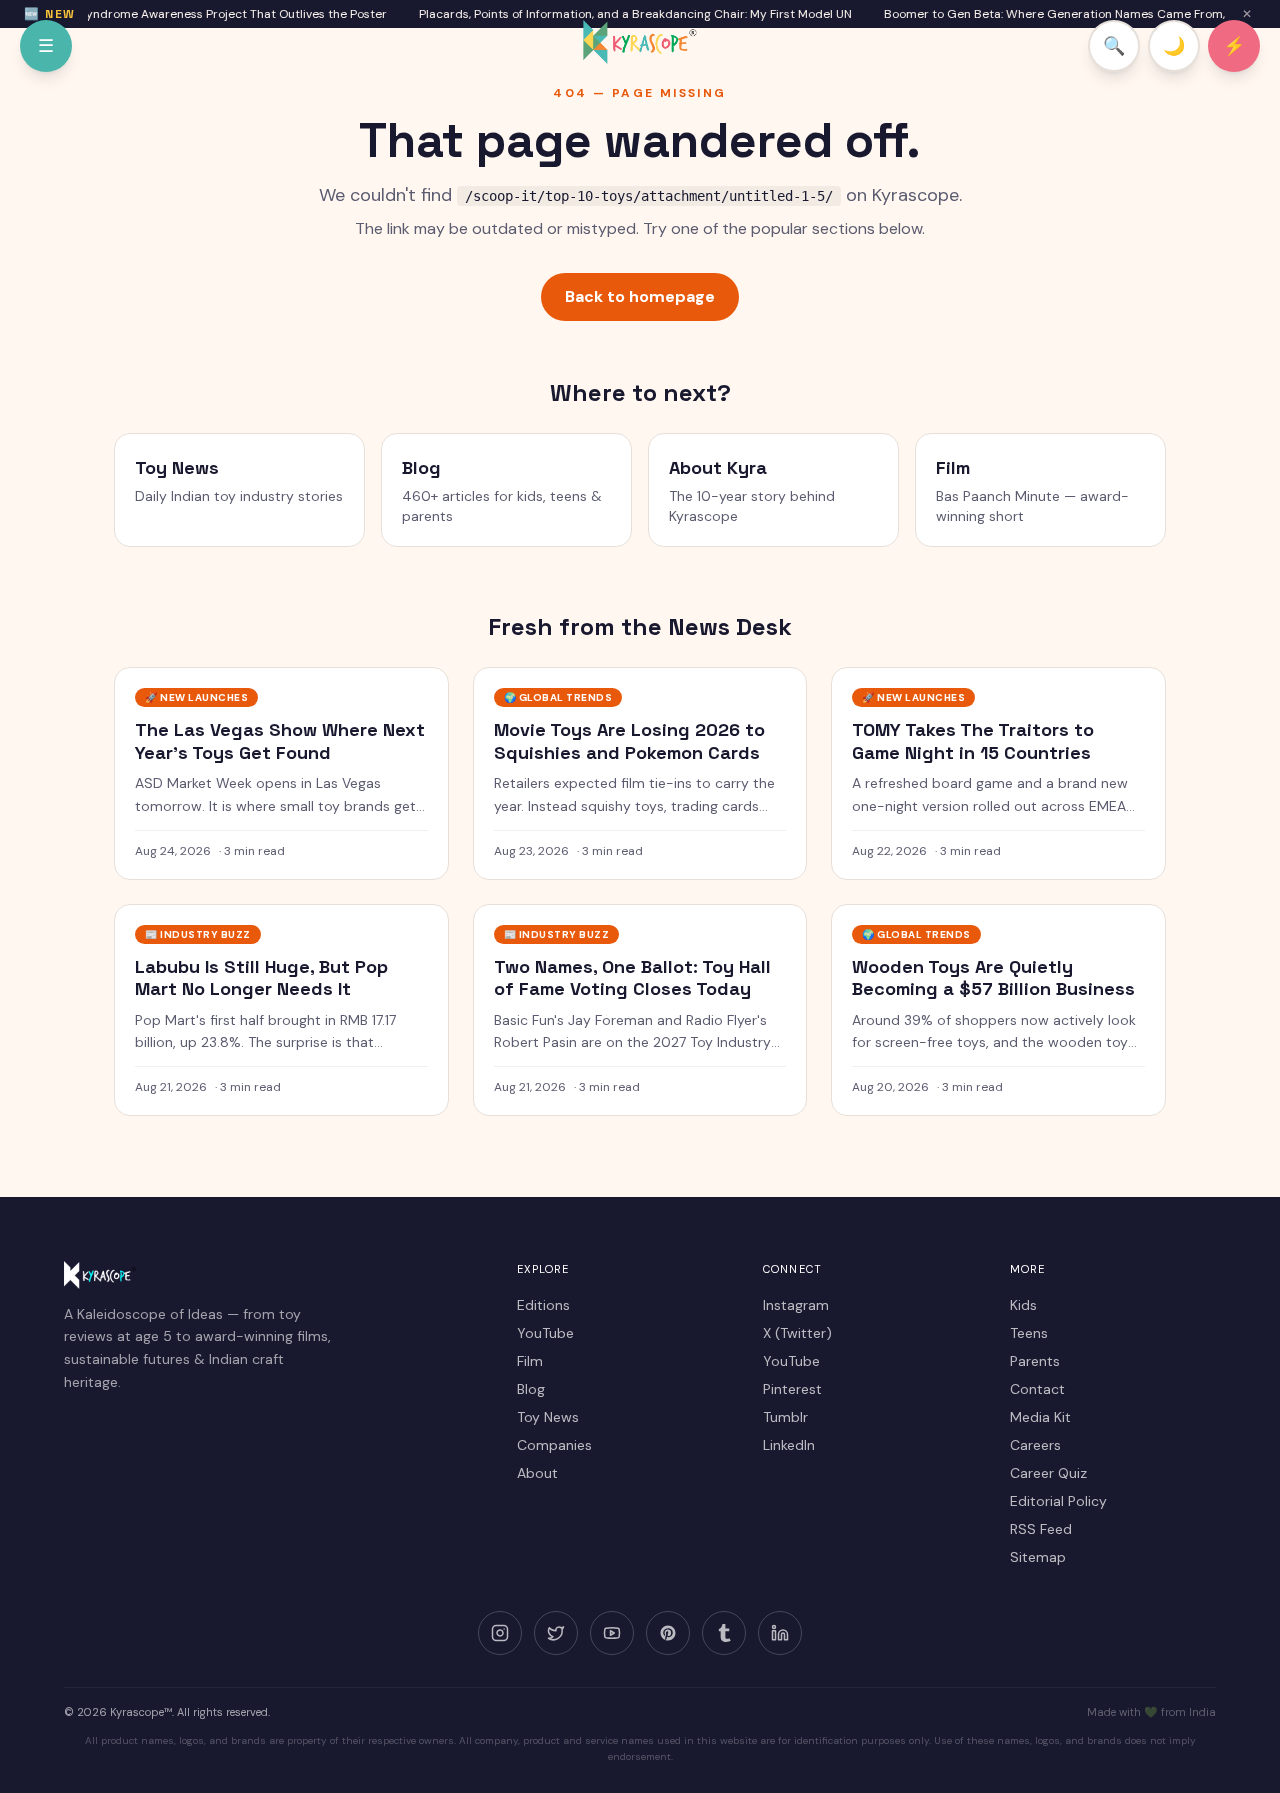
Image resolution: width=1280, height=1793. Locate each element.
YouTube (545, 1333)
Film (530, 1361)
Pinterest (792, 1389)
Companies (554, 1445)
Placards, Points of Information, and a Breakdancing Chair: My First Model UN (624, 14)
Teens (1029, 1333)
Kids (1023, 1305)
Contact (1037, 1389)
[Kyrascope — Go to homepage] (639, 42)
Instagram (796, 1305)
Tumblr (785, 1417)
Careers (1035, 1445)
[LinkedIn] (780, 1633)
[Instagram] (500, 1633)
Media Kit (1040, 1417)
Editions (543, 1305)
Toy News (548, 1417)
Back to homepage (640, 296)
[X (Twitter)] (556, 1633)
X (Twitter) (797, 1333)
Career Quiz (1048, 1473)
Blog (531, 1389)
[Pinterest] (668, 1633)
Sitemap (1038, 1557)
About (537, 1473)
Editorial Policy (1058, 1501)
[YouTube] (612, 1633)
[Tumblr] (724, 1633)
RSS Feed (1041, 1529)
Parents (1035, 1361)
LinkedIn (789, 1445)
